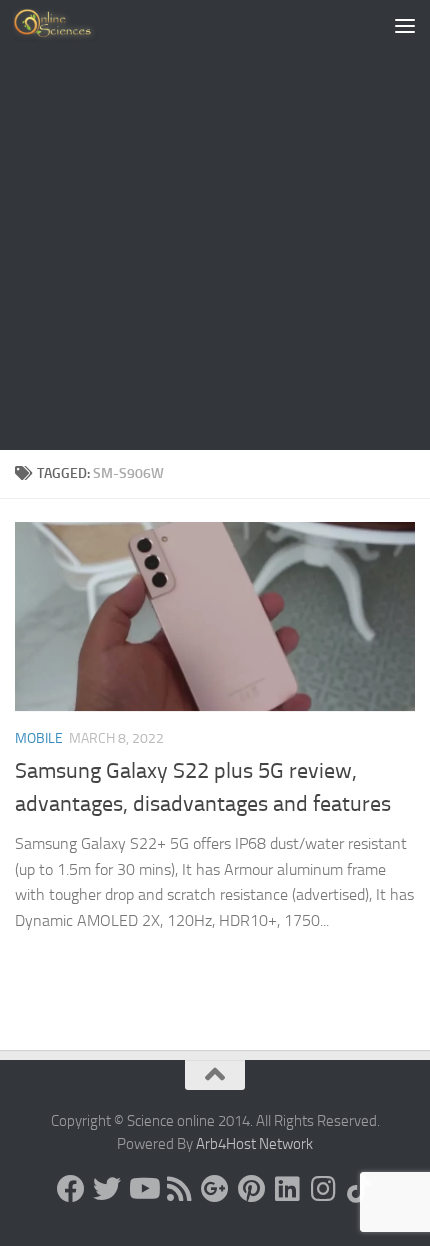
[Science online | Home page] (69, 25)
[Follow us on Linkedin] (287, 1189)
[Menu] (405, 25)
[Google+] (215, 1189)
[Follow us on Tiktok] (359, 1189)
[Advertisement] (215, 225)
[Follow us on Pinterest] (251, 1189)
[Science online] (71, 1189)
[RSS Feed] (179, 1189)
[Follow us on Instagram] (323, 1189)
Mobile (39, 738)
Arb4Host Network (254, 1144)
